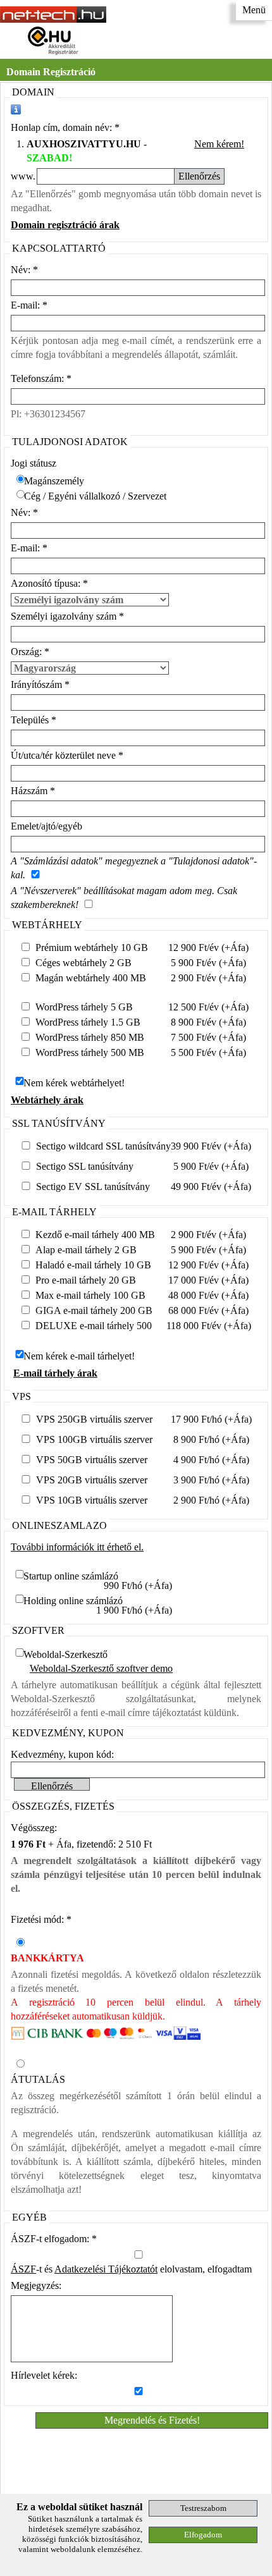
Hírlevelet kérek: (44, 2375)
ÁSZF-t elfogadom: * (54, 2239)
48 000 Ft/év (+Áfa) (208, 1295)
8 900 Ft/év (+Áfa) (208, 1022)
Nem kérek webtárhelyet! (74, 1083)
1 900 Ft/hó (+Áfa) (134, 1610)
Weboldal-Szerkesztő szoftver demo (101, 1668)
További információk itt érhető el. (77, 1547)
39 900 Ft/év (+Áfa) (211, 1146)
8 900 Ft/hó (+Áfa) (211, 1439)
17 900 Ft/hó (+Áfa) (211, 1419)
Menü (254, 10)
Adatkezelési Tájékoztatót (106, 2269)
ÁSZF (23, 2269)
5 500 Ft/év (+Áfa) (208, 1052)
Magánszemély (54, 481)
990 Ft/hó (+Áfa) (138, 1585)
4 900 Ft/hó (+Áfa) (211, 1460)
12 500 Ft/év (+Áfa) (208, 1007)
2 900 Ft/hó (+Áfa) (211, 1500)
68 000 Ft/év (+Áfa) (208, 1310)
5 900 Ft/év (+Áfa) (208, 963)
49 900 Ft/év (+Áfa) (211, 1187)
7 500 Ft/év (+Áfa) (208, 1037)
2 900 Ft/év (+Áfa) (208, 978)
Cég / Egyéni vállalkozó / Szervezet (95, 496)
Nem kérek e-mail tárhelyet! (79, 1356)
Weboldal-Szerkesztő (65, 1654)
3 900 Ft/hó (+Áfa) (211, 1480)
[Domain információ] (16, 109)
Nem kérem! (219, 144)
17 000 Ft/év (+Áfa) (208, 1280)
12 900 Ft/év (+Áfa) (208, 948)
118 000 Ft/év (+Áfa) (209, 1326)
